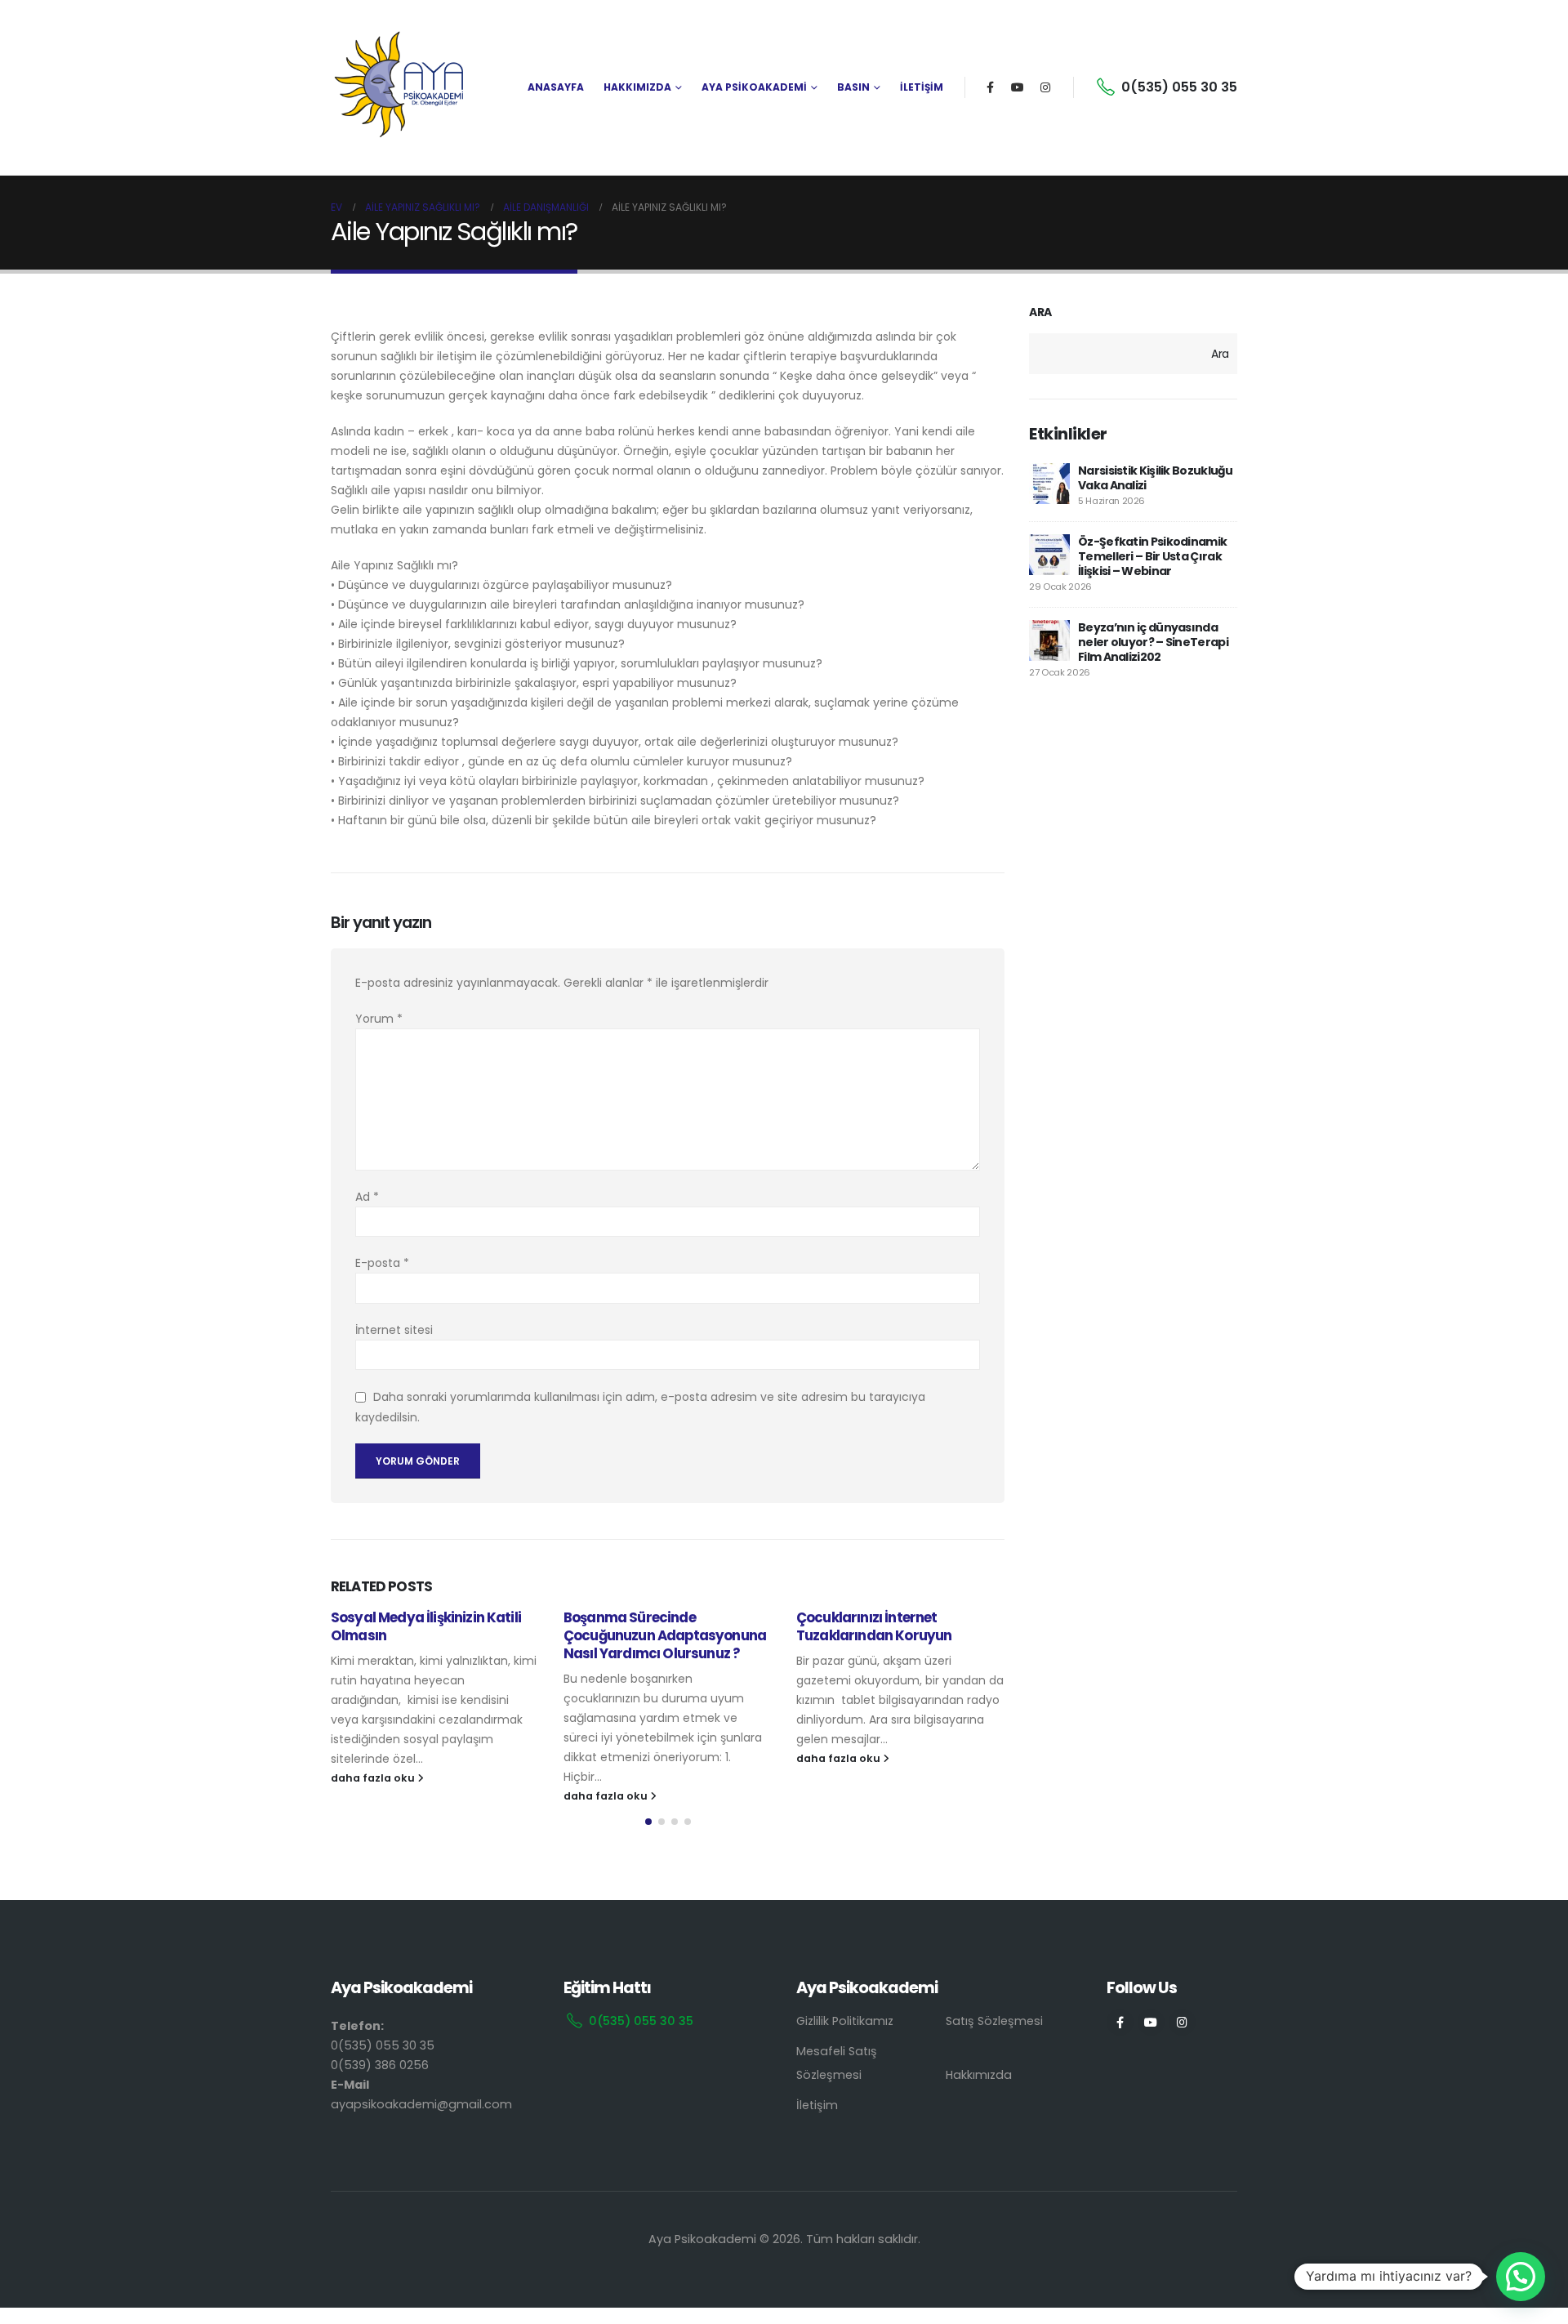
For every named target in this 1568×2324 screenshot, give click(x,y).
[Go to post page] (1049, 484)
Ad (367, 1197)
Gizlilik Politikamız (845, 2021)
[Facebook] (990, 87)
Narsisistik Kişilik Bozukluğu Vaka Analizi (1156, 478)
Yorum (379, 1019)
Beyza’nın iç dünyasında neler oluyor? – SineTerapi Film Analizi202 (1153, 642)
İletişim (817, 2105)
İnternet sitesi (394, 1330)
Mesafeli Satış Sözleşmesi (837, 2063)
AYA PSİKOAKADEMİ (754, 87)
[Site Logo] (400, 87)
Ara (1040, 312)
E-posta (382, 1263)
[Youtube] (1018, 87)
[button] (648, 1822)
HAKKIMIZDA (637, 87)
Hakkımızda (979, 2075)
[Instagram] (1045, 87)
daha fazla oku (374, 1778)
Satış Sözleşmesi (994, 2021)
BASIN (853, 87)
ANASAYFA (556, 87)
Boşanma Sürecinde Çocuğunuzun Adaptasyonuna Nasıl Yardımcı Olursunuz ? (665, 1635)
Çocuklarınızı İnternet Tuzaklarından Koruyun (874, 1626)
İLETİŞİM (922, 87)
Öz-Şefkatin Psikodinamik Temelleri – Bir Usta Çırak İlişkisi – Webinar (1152, 556)
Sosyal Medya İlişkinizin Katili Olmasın (426, 1626)
